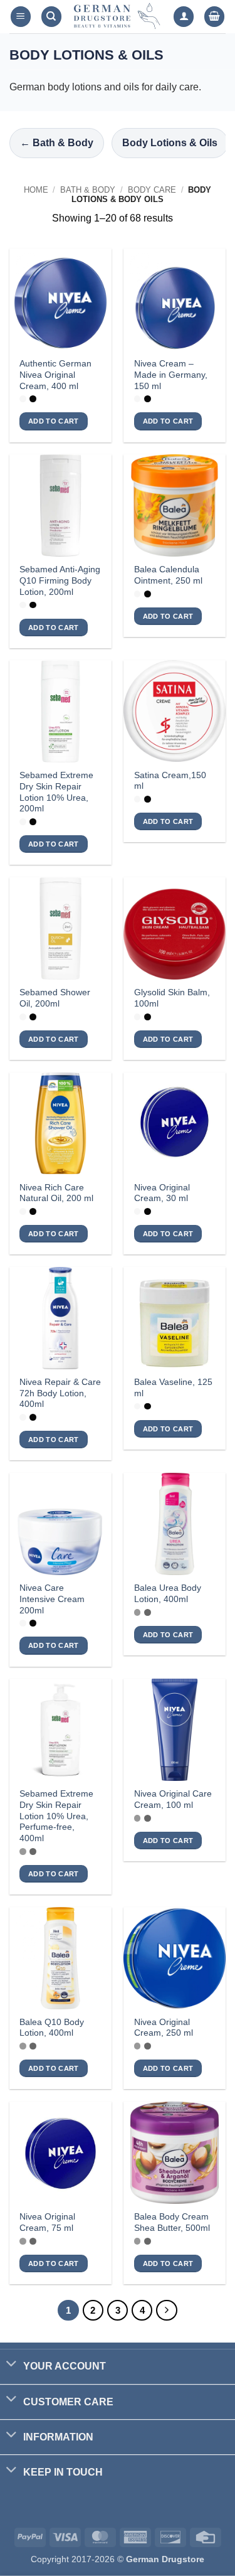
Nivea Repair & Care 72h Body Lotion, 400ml (60, 1393)
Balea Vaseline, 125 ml (173, 1388)
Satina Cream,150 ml (170, 781)
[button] (21, 17)
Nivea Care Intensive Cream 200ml (52, 1599)
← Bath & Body (57, 143)
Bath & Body (88, 190)
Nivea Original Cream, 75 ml (47, 2222)
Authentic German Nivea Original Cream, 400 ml (55, 375)
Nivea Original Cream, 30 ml (162, 1193)
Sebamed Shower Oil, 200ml (55, 998)
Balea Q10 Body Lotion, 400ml (52, 2028)
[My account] (184, 17)
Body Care (152, 190)
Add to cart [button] (54, 421)
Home (36, 190)
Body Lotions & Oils (170, 143)
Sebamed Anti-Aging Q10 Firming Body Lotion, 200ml (60, 580)
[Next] (167, 2311)
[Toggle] (11, 2365)
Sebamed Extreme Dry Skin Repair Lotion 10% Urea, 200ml (56, 792)
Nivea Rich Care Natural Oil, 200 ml (56, 1193)
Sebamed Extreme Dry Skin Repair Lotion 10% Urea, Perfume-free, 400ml (56, 1816)
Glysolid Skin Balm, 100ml (172, 998)
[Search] (51, 17)
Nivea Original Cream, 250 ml (164, 2028)
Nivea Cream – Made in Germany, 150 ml (171, 375)
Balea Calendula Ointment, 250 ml (168, 575)
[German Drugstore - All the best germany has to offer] (118, 17)
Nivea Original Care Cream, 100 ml (173, 1799)
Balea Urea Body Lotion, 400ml (168, 1594)
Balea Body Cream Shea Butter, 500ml (172, 2222)
